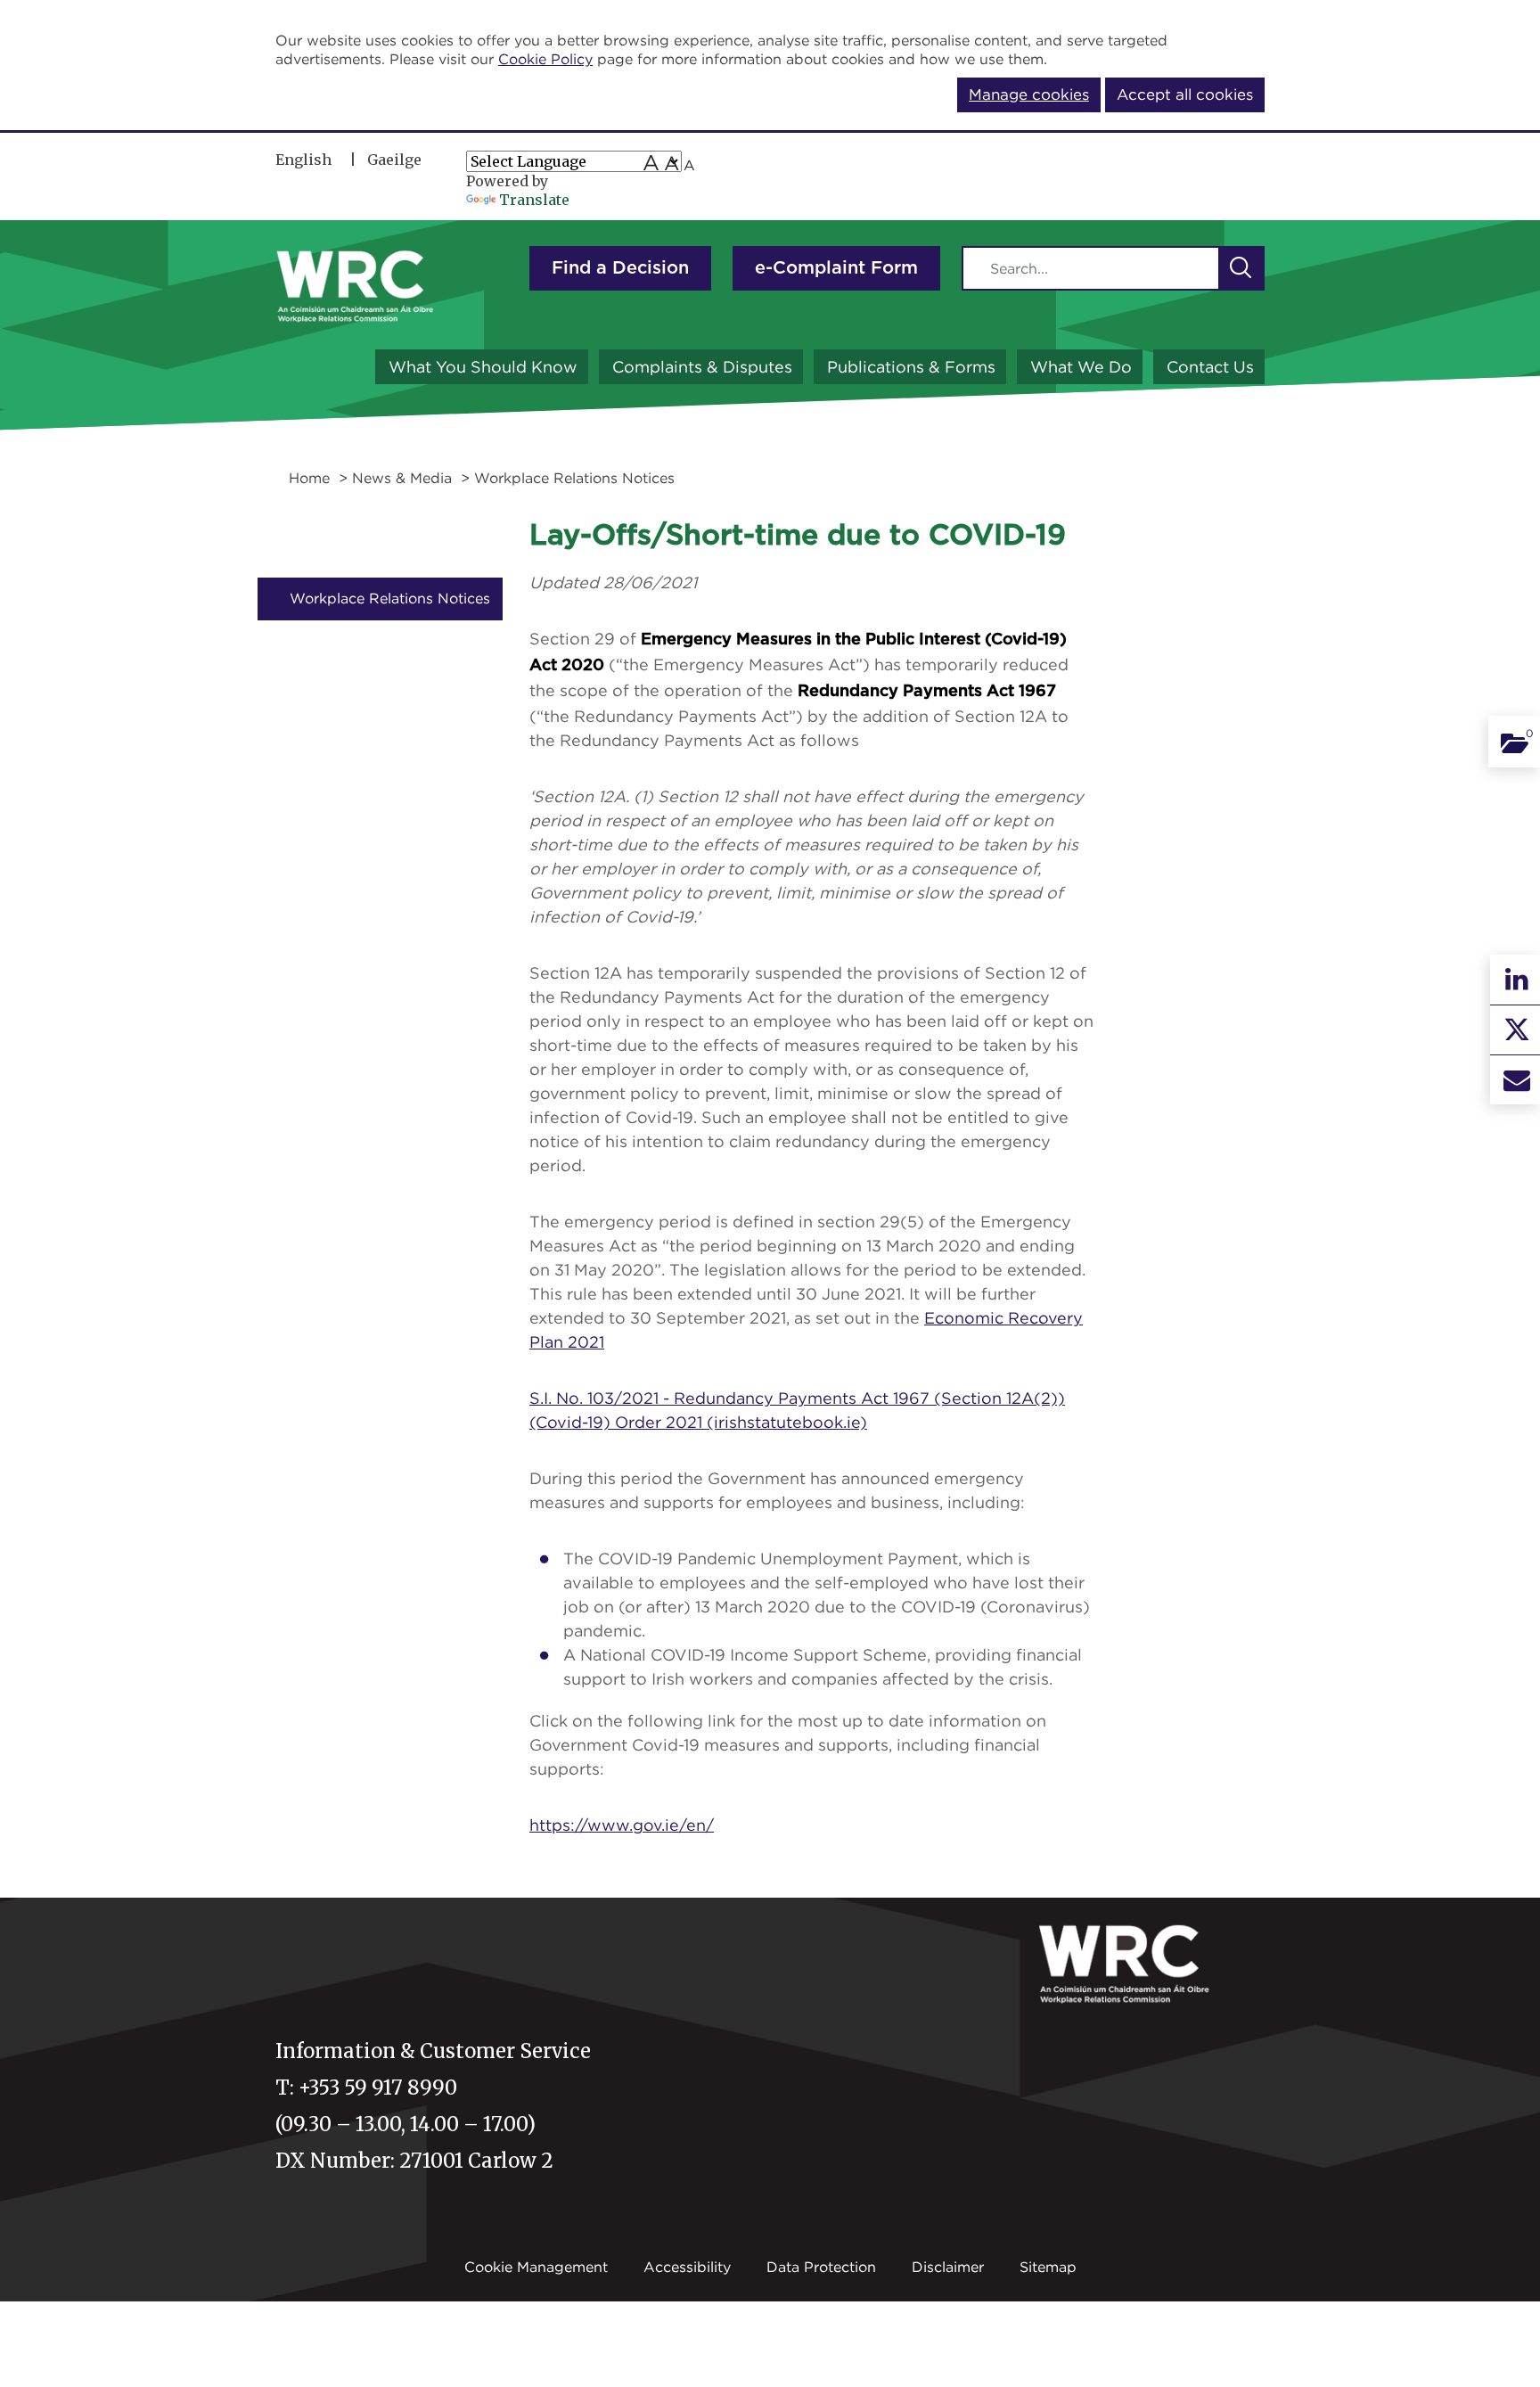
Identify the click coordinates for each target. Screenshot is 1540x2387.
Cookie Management (536, 2267)
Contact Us (1210, 367)
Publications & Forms (911, 367)
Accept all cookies (1185, 94)
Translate (534, 200)
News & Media (402, 478)
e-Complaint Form (836, 268)
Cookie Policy (545, 59)
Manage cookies (1029, 94)
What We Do (1081, 367)
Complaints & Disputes (702, 367)
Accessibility (687, 2267)
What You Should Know (483, 367)
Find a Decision (620, 268)
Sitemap (1048, 2267)
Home (309, 478)
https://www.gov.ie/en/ (622, 1825)
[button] (1241, 268)
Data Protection (821, 2267)
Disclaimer (948, 2267)
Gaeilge (394, 160)
